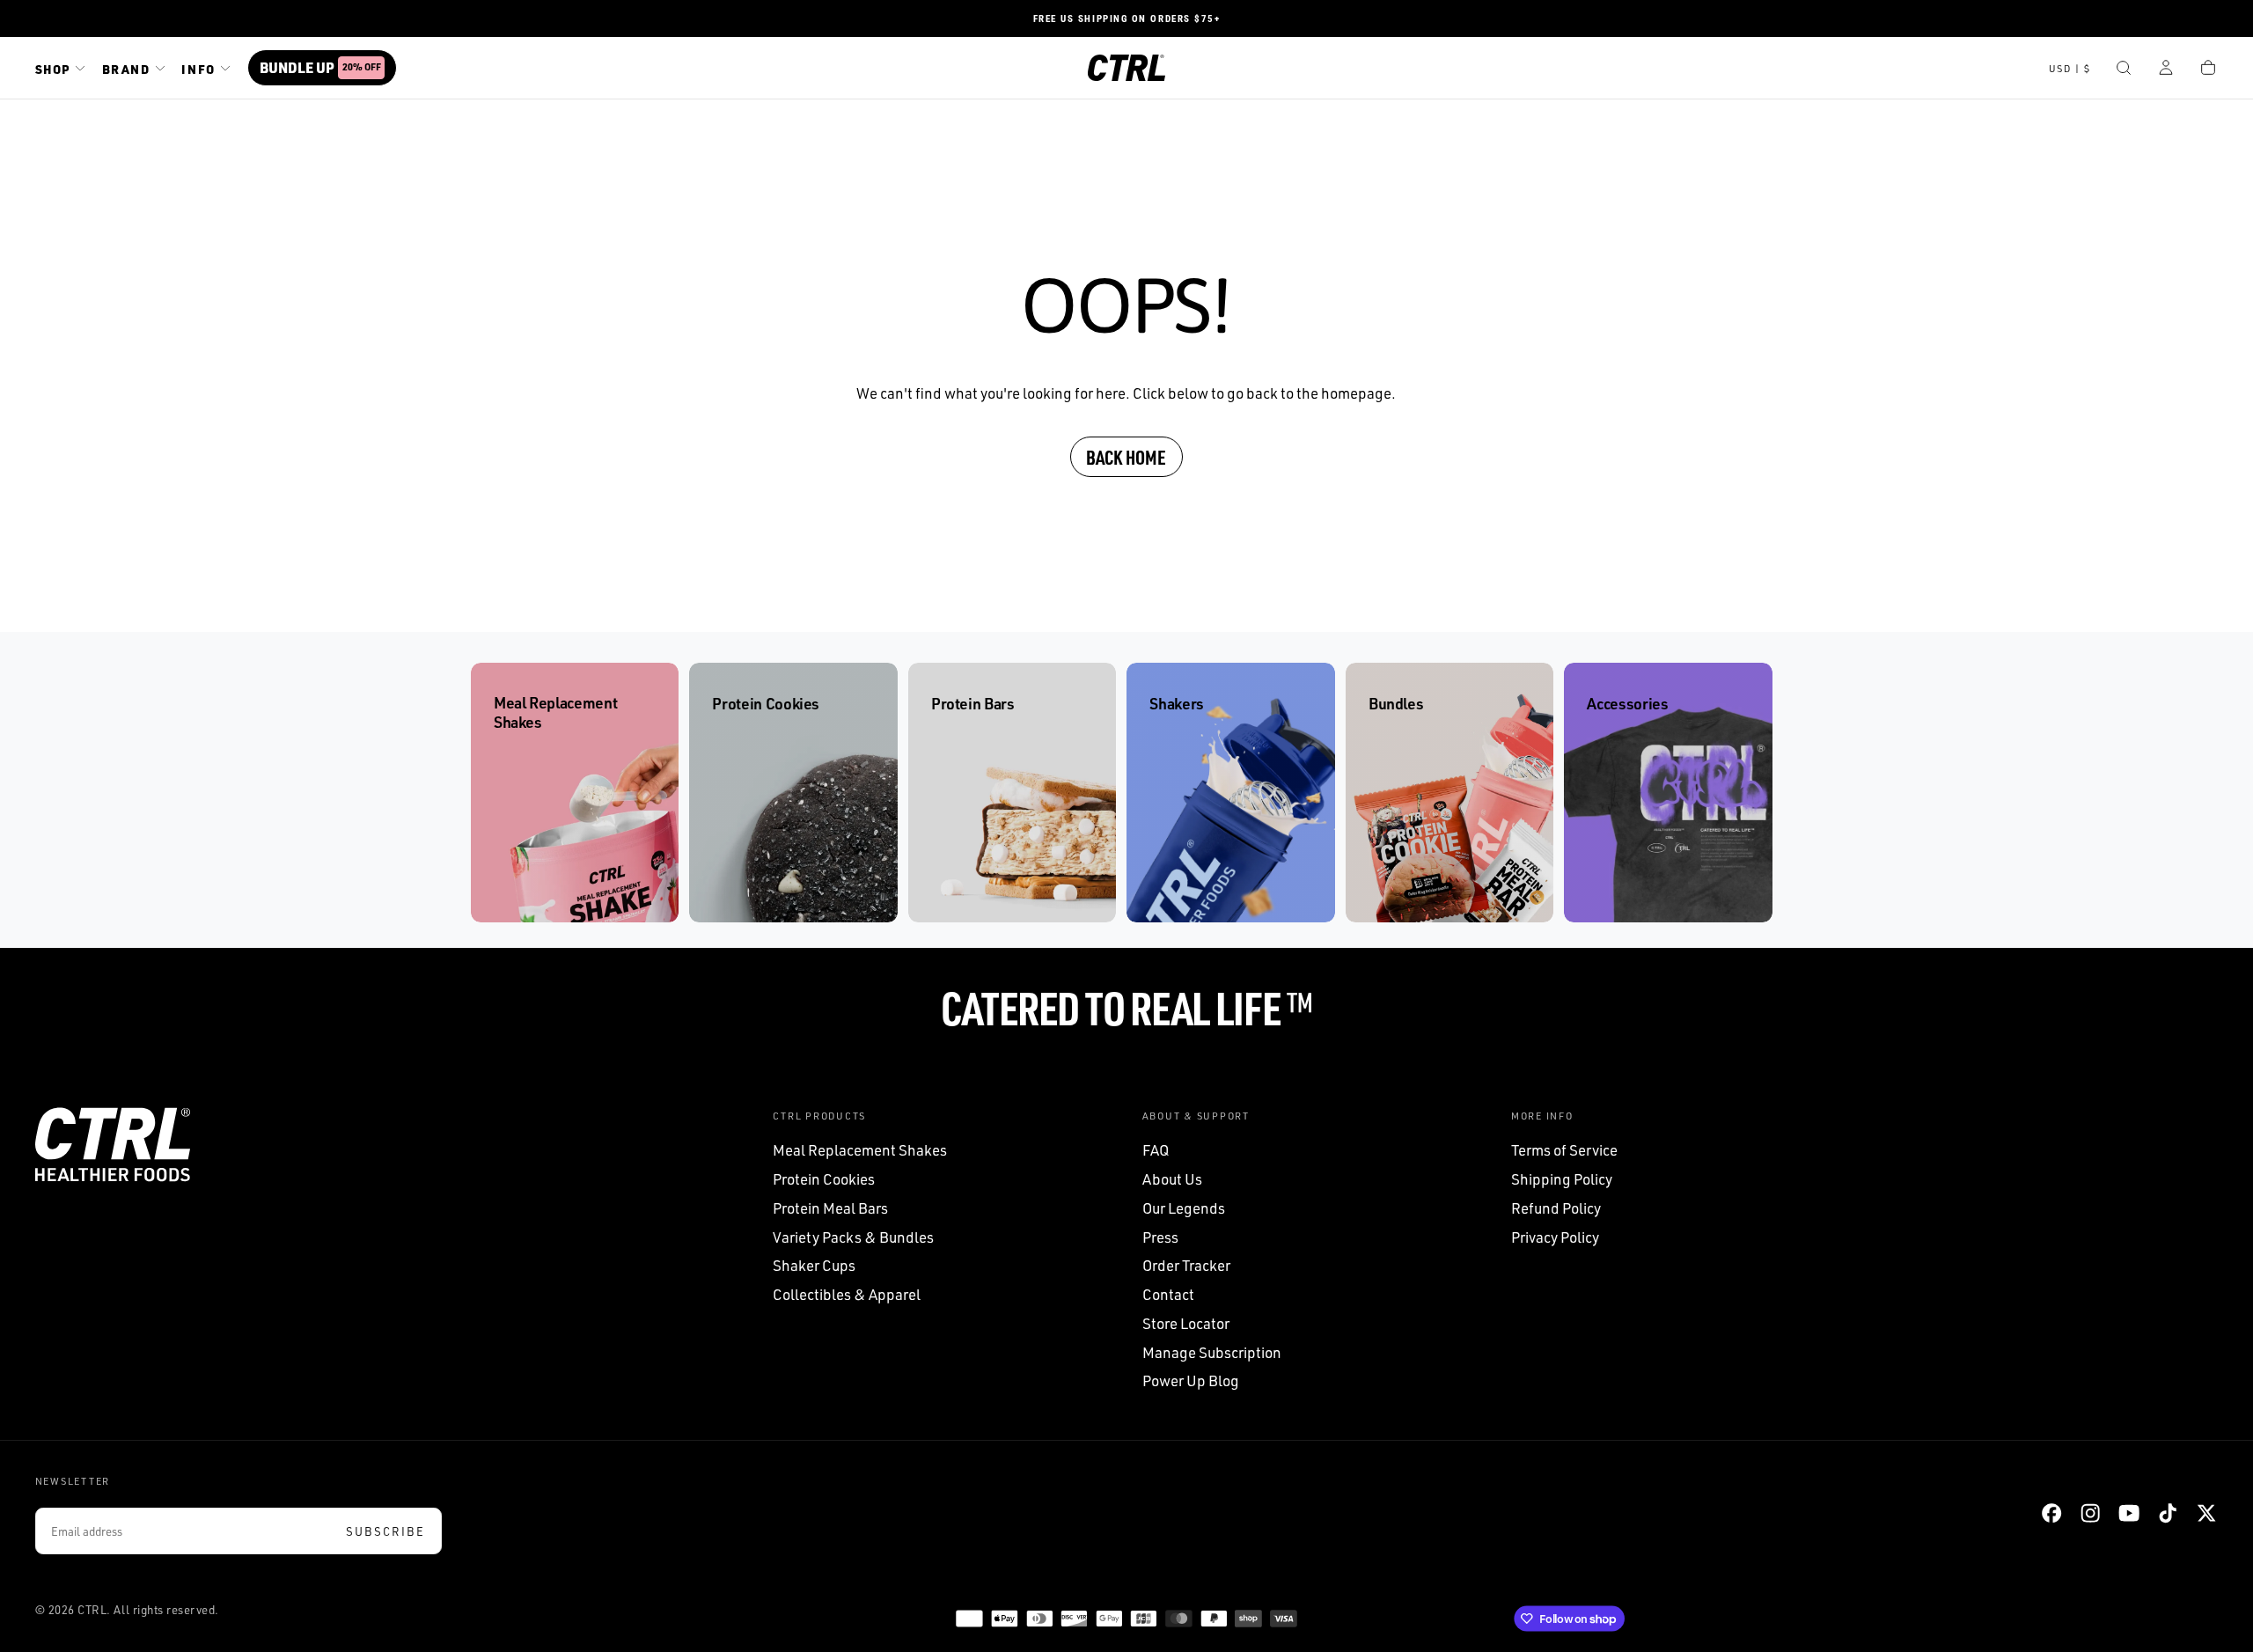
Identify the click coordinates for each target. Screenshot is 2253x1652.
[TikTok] (2168, 1513)
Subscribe (385, 1531)
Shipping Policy (1562, 1179)
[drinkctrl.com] (113, 1145)
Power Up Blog (1191, 1380)
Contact (1168, 1294)
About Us (1172, 1179)
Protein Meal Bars (830, 1208)
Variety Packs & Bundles (853, 1237)
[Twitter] (2206, 1513)
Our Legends (1184, 1208)
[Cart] (2208, 70)
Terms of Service (1564, 1150)
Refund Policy (1556, 1208)
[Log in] (2166, 70)
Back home (1126, 457)
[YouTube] (2129, 1513)
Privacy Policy (1555, 1237)
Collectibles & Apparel (847, 1294)
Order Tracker (1186, 1265)
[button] (2070, 70)
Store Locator (1186, 1323)
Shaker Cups (814, 1265)
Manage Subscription (1212, 1352)
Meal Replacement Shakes (860, 1150)
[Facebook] (2051, 1513)
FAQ (1156, 1150)
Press (1160, 1237)
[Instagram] (2090, 1513)
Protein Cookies (824, 1179)
